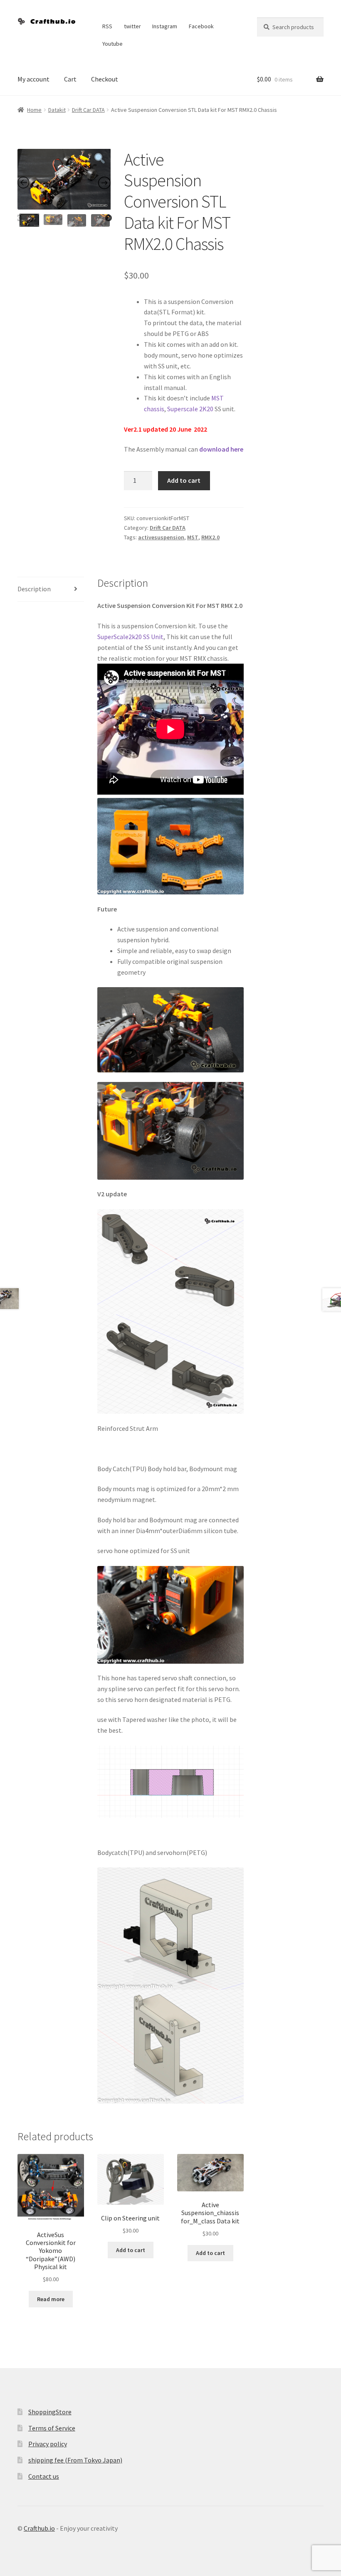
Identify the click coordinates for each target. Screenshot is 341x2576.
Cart (70, 79)
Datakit (57, 110)
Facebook (201, 26)
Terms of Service (52, 2428)
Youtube (112, 44)
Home (34, 110)
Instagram (165, 26)
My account (33, 79)
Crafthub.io (39, 2528)
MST (193, 537)
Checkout (105, 79)
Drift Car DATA (88, 110)
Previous (19, 218)
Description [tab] (34, 589)
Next (109, 218)
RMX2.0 (210, 537)
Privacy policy (48, 2444)
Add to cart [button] (131, 2250)
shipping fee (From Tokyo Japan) (75, 2460)
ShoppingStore (50, 2412)
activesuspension (161, 537)
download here (221, 449)
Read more (51, 2299)
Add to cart (184, 480)
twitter (132, 26)
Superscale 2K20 (190, 409)
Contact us (44, 2476)
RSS (107, 26)
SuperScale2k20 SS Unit (130, 637)
